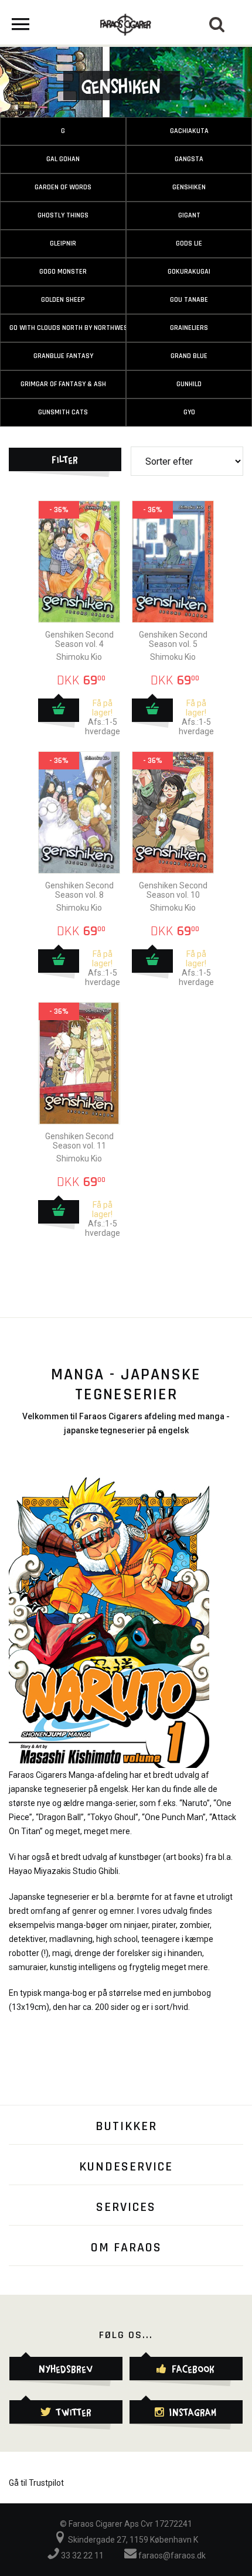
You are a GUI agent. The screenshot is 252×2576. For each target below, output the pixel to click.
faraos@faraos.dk (171, 2555)
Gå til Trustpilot (36, 2483)
